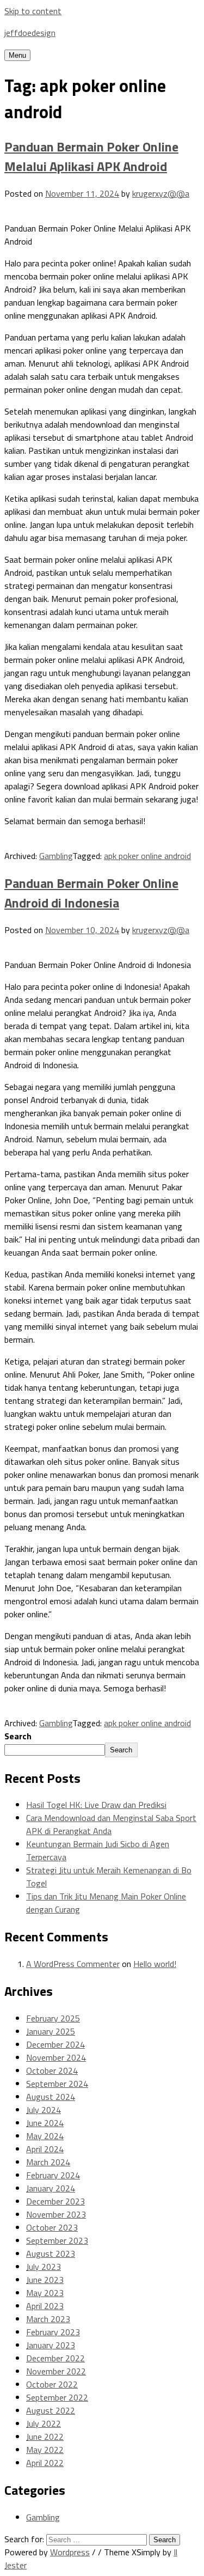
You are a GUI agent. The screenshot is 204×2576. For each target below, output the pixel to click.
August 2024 (51, 2097)
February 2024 (53, 2175)
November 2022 (56, 2371)
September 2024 (57, 2084)
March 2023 (48, 2319)
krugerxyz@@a (161, 193)
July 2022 (44, 2423)
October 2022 (52, 2384)
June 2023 (45, 2280)
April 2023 (45, 2306)
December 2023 (55, 2201)
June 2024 (45, 2123)
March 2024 (48, 2162)
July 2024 (44, 2110)
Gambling (56, 856)
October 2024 (52, 2070)
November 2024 (56, 2057)
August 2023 (51, 2254)
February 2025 (53, 2018)
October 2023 (52, 2227)
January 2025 (51, 2031)
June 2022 (45, 2437)
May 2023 (45, 2293)
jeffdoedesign (30, 33)
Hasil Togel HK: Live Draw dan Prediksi (96, 1805)
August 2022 (51, 2410)
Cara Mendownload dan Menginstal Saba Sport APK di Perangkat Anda (111, 1824)
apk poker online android (147, 856)
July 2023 (44, 2267)
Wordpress (70, 2552)
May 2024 (45, 2136)
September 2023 (57, 2240)
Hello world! (155, 1964)
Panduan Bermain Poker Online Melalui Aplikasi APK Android (91, 156)
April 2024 (45, 2149)
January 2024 (51, 2188)
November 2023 (56, 2214)
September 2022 (57, 2397)
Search (18, 1736)
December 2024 (55, 2044)
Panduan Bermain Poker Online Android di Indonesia (91, 893)
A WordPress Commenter (73, 1964)
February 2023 (53, 2332)
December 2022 (55, 2358)
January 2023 (51, 2345)
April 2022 (45, 2463)
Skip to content (33, 11)
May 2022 (45, 2450)
